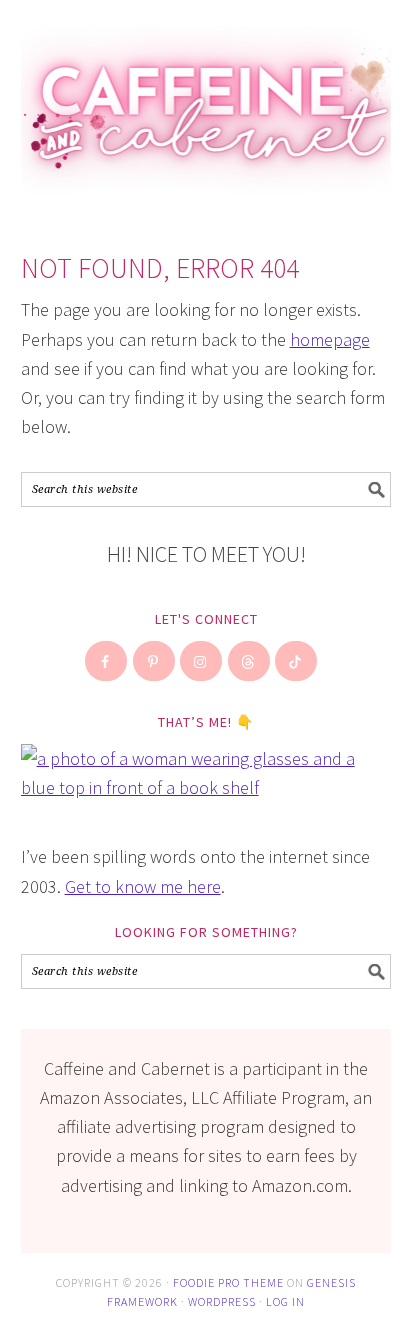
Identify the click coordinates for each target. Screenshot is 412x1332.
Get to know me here (143, 886)
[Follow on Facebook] (107, 661)
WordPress (222, 1301)
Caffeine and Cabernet (206, 102)
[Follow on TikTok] (297, 661)
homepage (330, 339)
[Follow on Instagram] (202, 661)
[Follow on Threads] (250, 661)
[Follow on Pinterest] (155, 661)
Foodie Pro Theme (228, 1282)
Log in (285, 1301)
